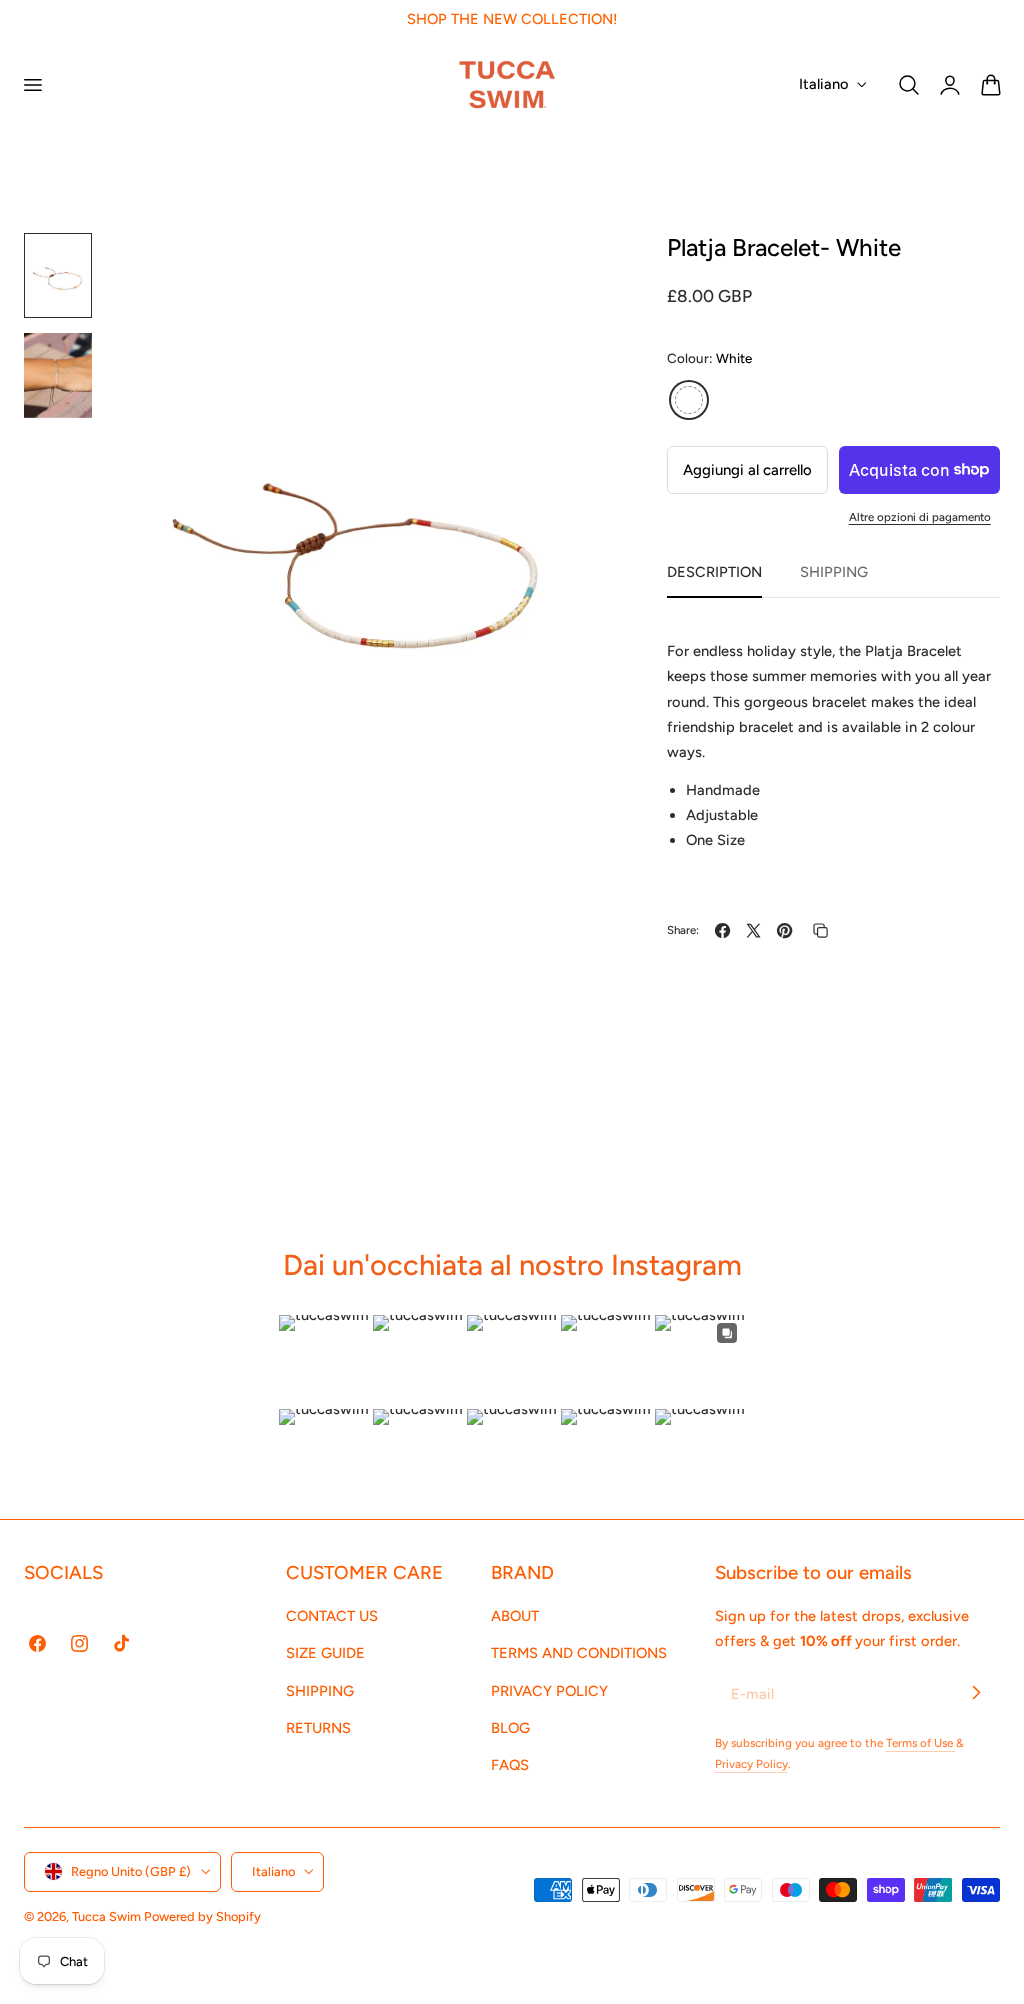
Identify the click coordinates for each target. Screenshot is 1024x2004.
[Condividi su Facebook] (722, 930)
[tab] (58, 275)
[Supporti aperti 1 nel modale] (573, 269)
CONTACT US (332, 1616)
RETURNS (318, 1728)
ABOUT (515, 1616)
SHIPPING (320, 1691)
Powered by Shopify (202, 1916)
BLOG (510, 1728)
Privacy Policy (751, 1764)
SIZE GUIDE (325, 1653)
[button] (32, 84)
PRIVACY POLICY (549, 1691)
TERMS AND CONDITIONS (579, 1653)
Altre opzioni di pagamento (920, 517)
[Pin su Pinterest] (784, 930)
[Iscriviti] (976, 1693)
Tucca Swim (106, 1916)
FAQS (510, 1765)
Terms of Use (921, 1743)
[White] (689, 400)
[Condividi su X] (753, 930)
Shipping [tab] (834, 572)
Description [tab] (714, 572)
